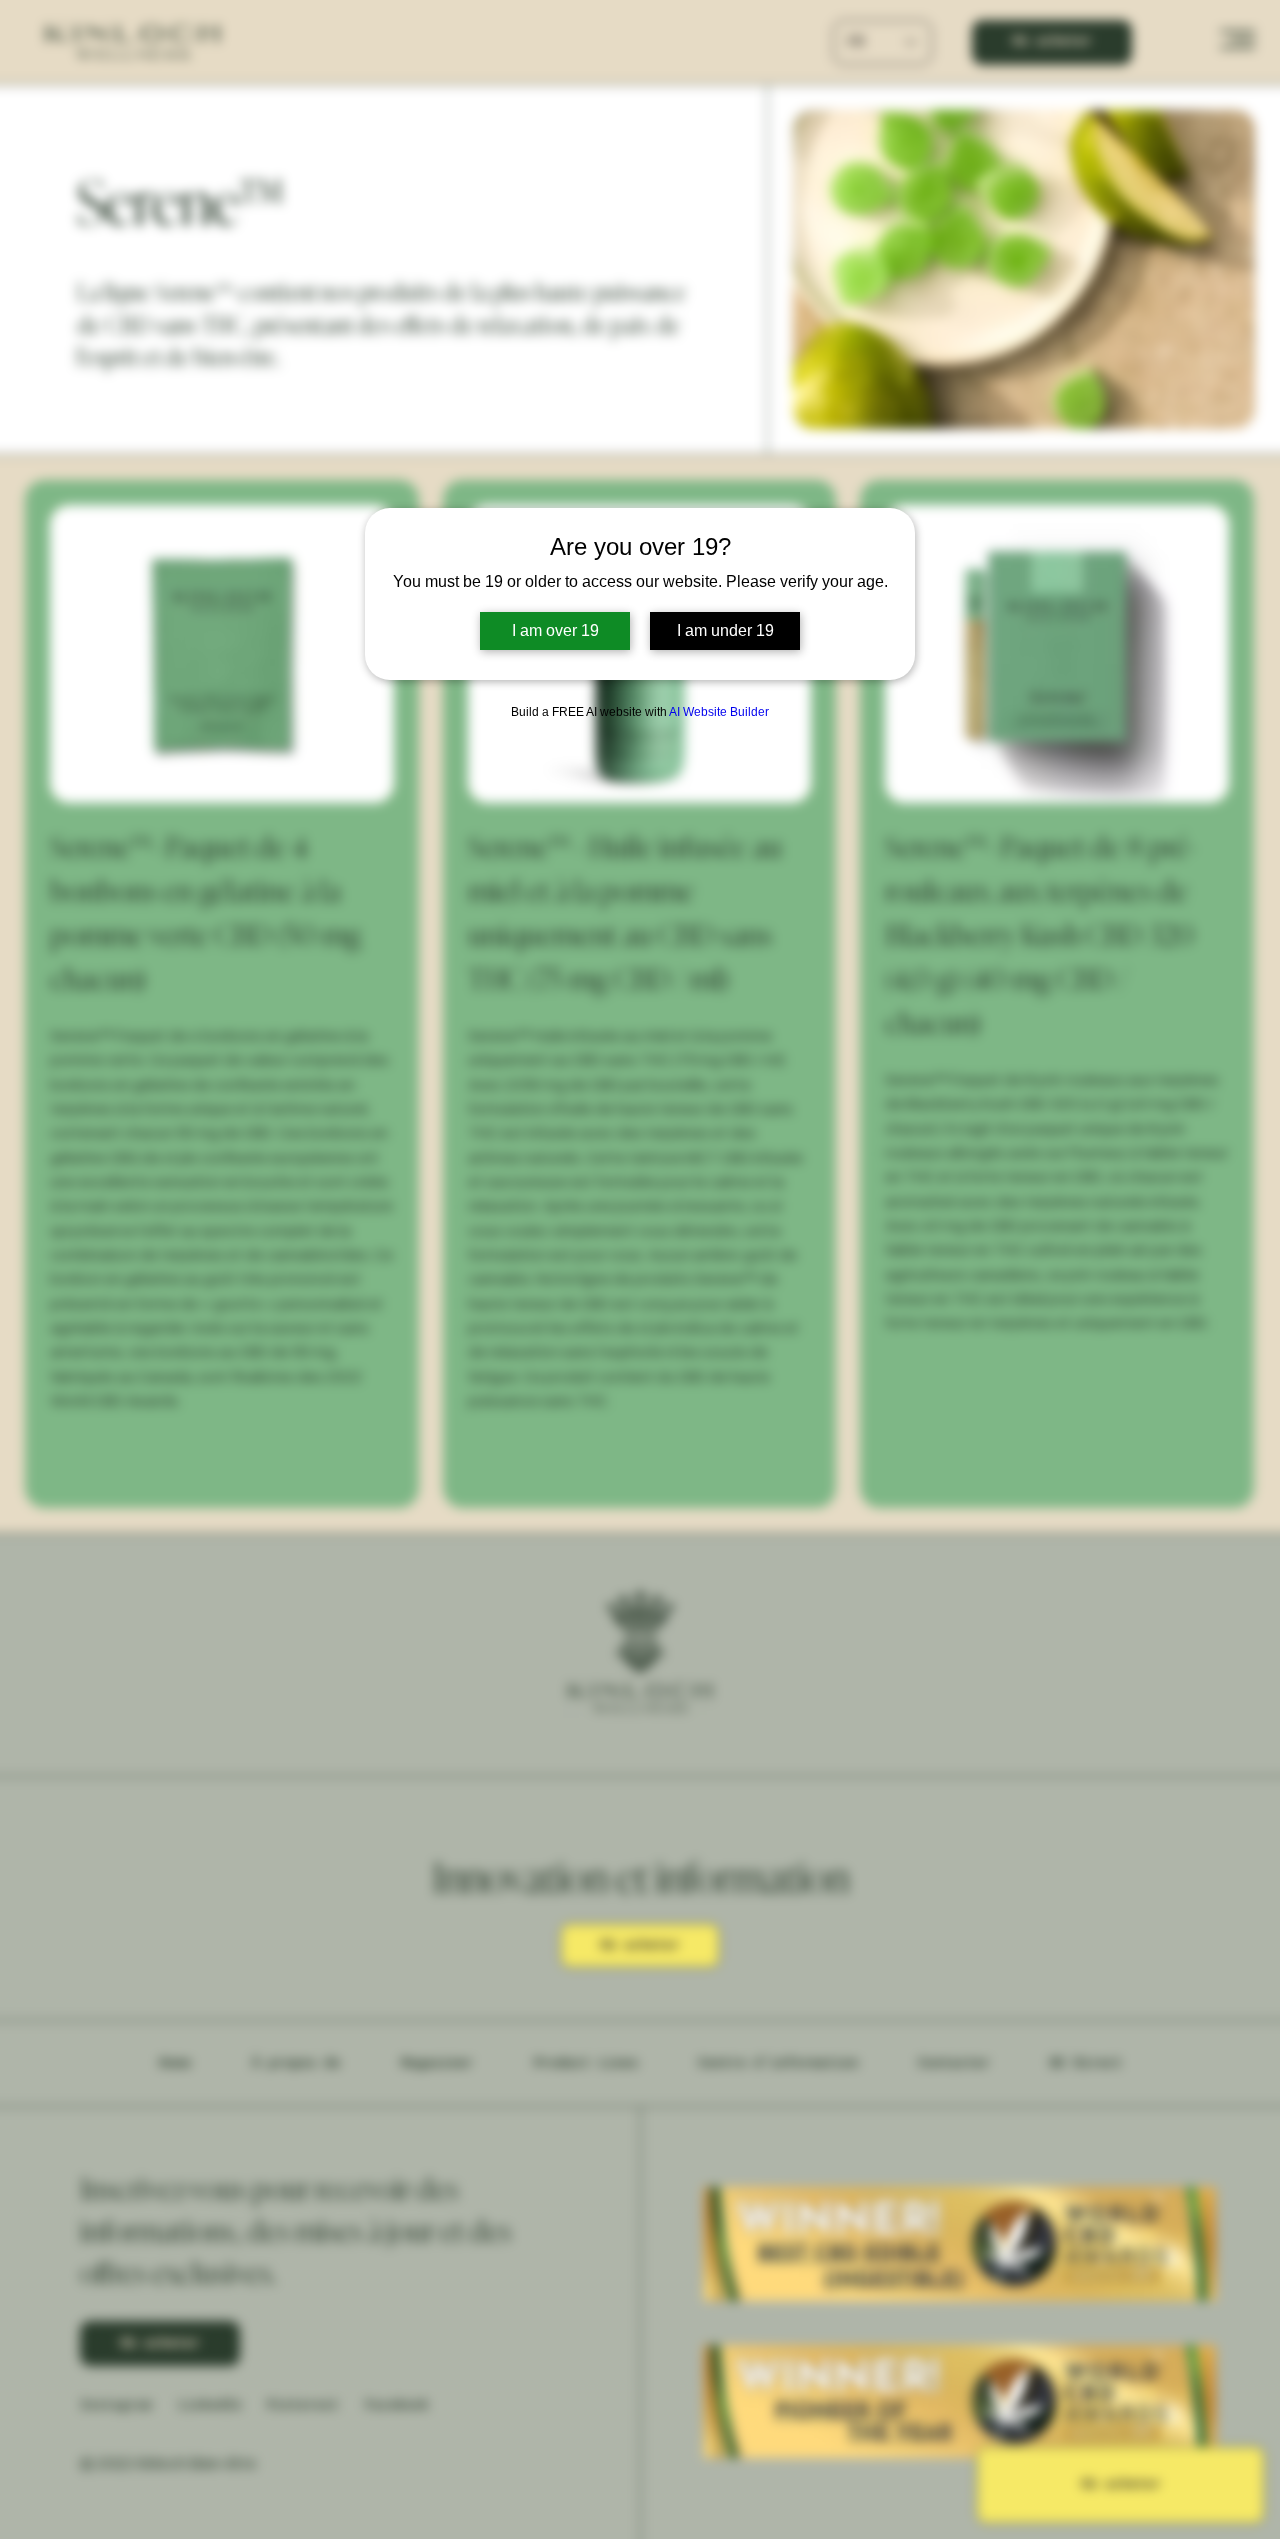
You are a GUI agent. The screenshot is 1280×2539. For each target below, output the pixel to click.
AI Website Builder (719, 712)
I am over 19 (555, 630)
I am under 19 (725, 630)
